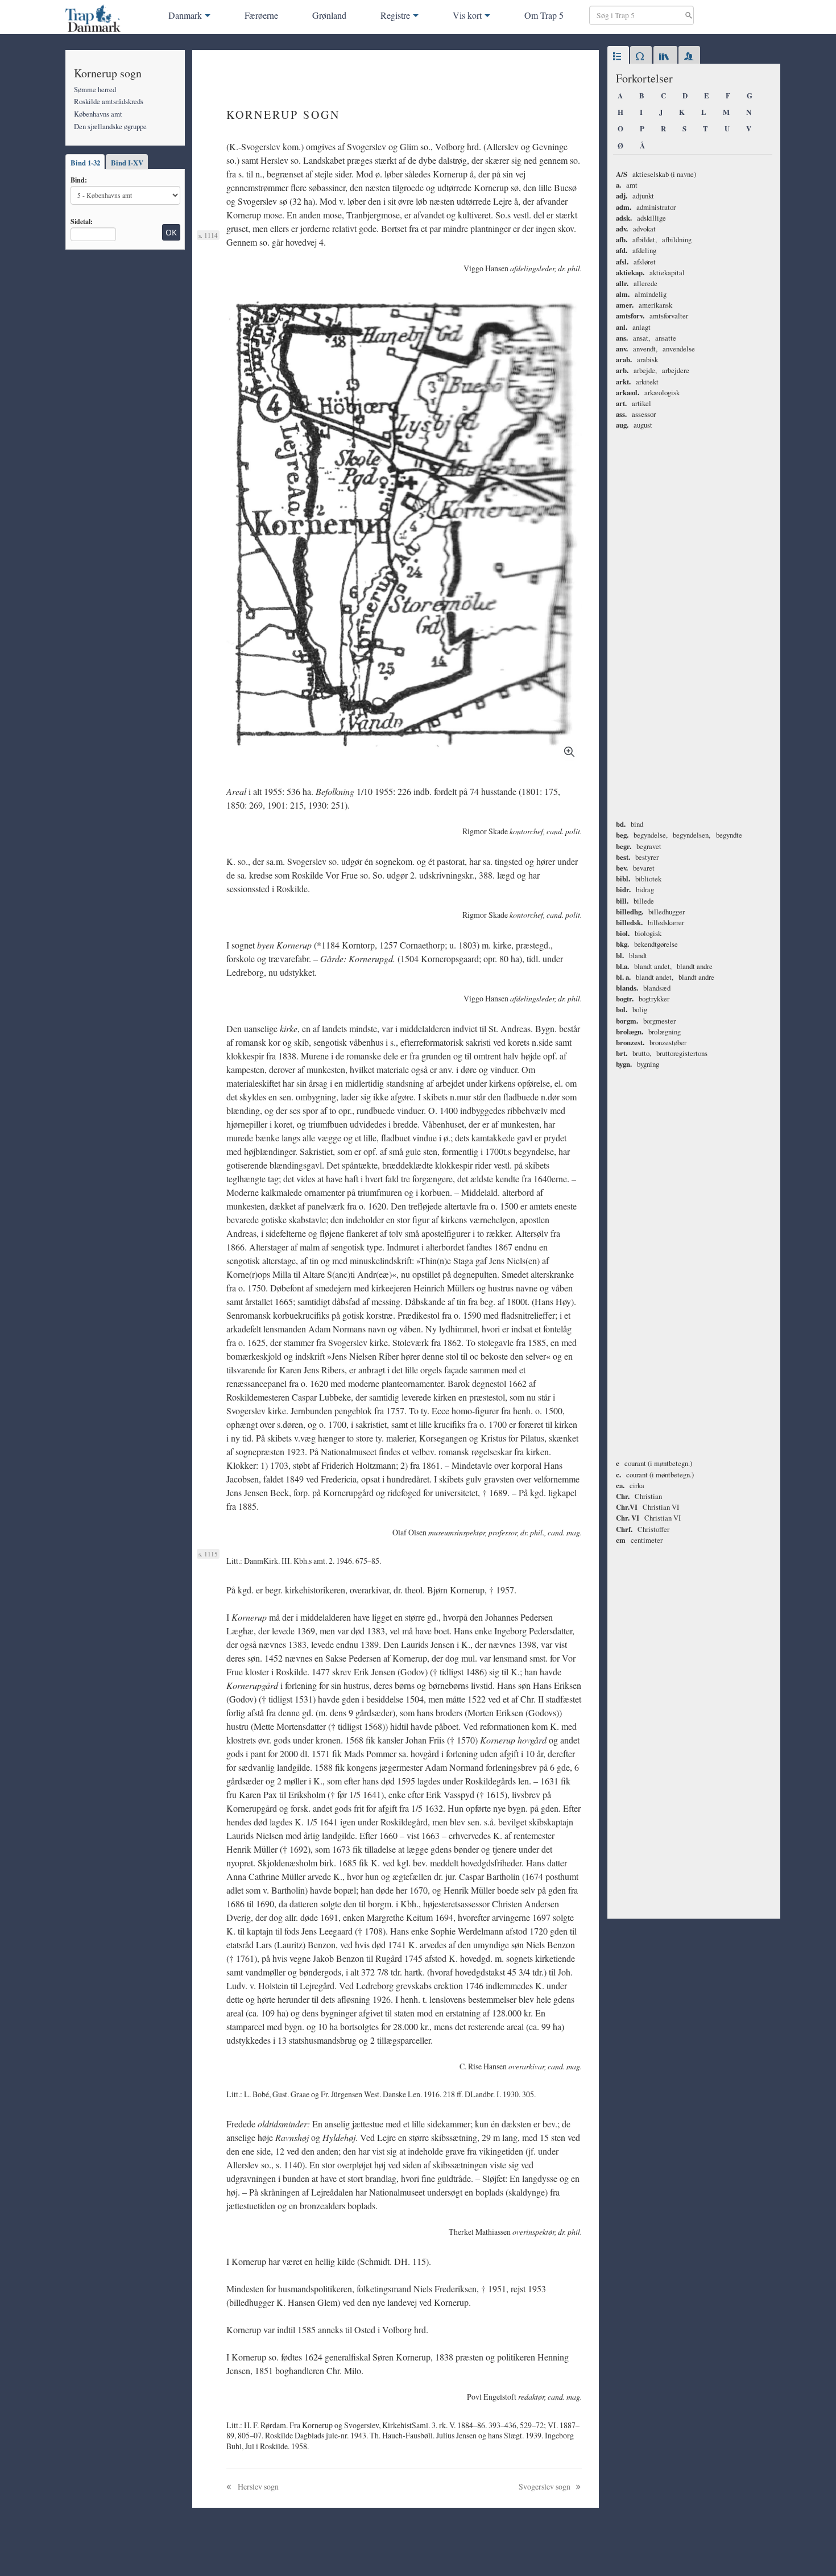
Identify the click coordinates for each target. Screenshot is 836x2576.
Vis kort (467, 15)
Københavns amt (98, 114)
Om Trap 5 (544, 15)
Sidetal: (82, 221)
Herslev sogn (257, 2486)
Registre (395, 15)
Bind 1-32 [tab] (85, 163)
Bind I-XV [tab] (127, 163)
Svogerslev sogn (545, 2486)
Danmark (185, 15)
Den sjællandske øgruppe (110, 126)
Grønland (329, 15)
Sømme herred (95, 89)
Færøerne (261, 15)
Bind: (79, 180)
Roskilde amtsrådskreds (109, 101)
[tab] (618, 57)
